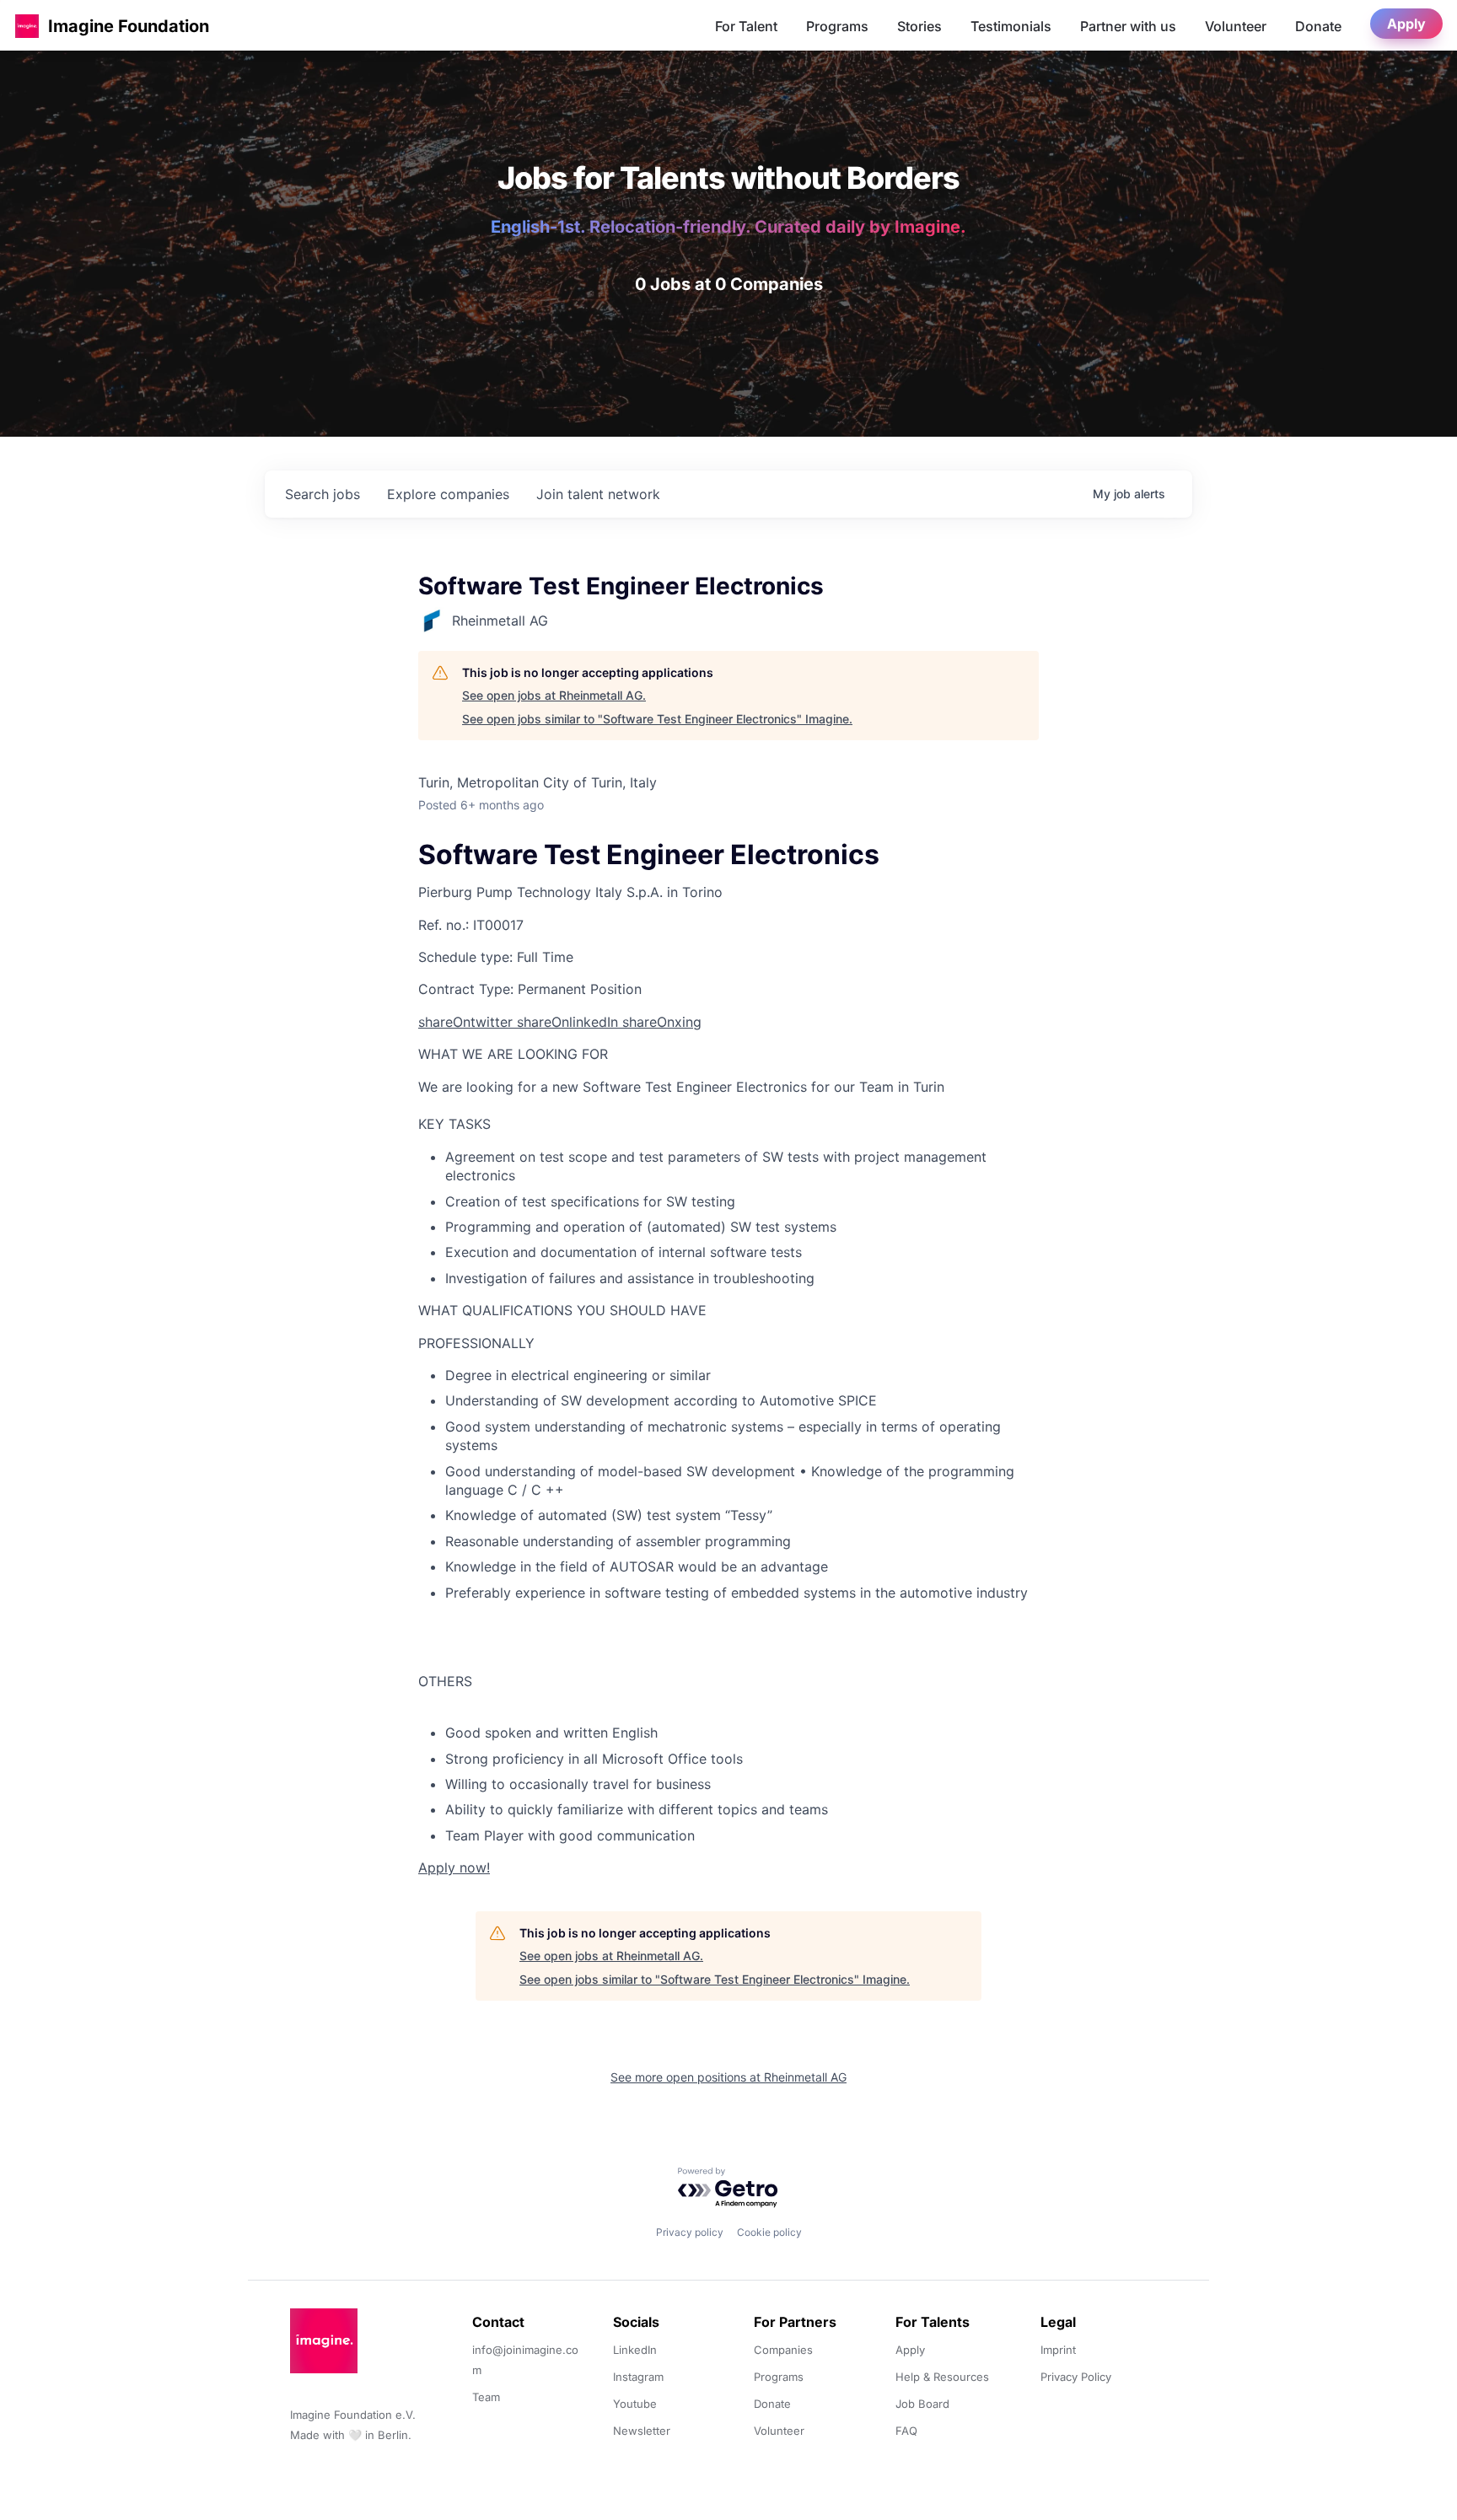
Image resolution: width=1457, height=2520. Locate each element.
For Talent (746, 26)
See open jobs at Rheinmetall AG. (554, 695)
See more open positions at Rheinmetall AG (728, 2077)
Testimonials (1011, 26)
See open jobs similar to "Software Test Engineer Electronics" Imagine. (657, 719)
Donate (1318, 26)
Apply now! (454, 1867)
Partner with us (1128, 26)
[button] (27, 26)
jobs (323, 494)
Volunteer (1236, 26)
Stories (919, 26)
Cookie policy (769, 2232)
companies (448, 494)
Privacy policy (690, 2232)
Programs (837, 26)
